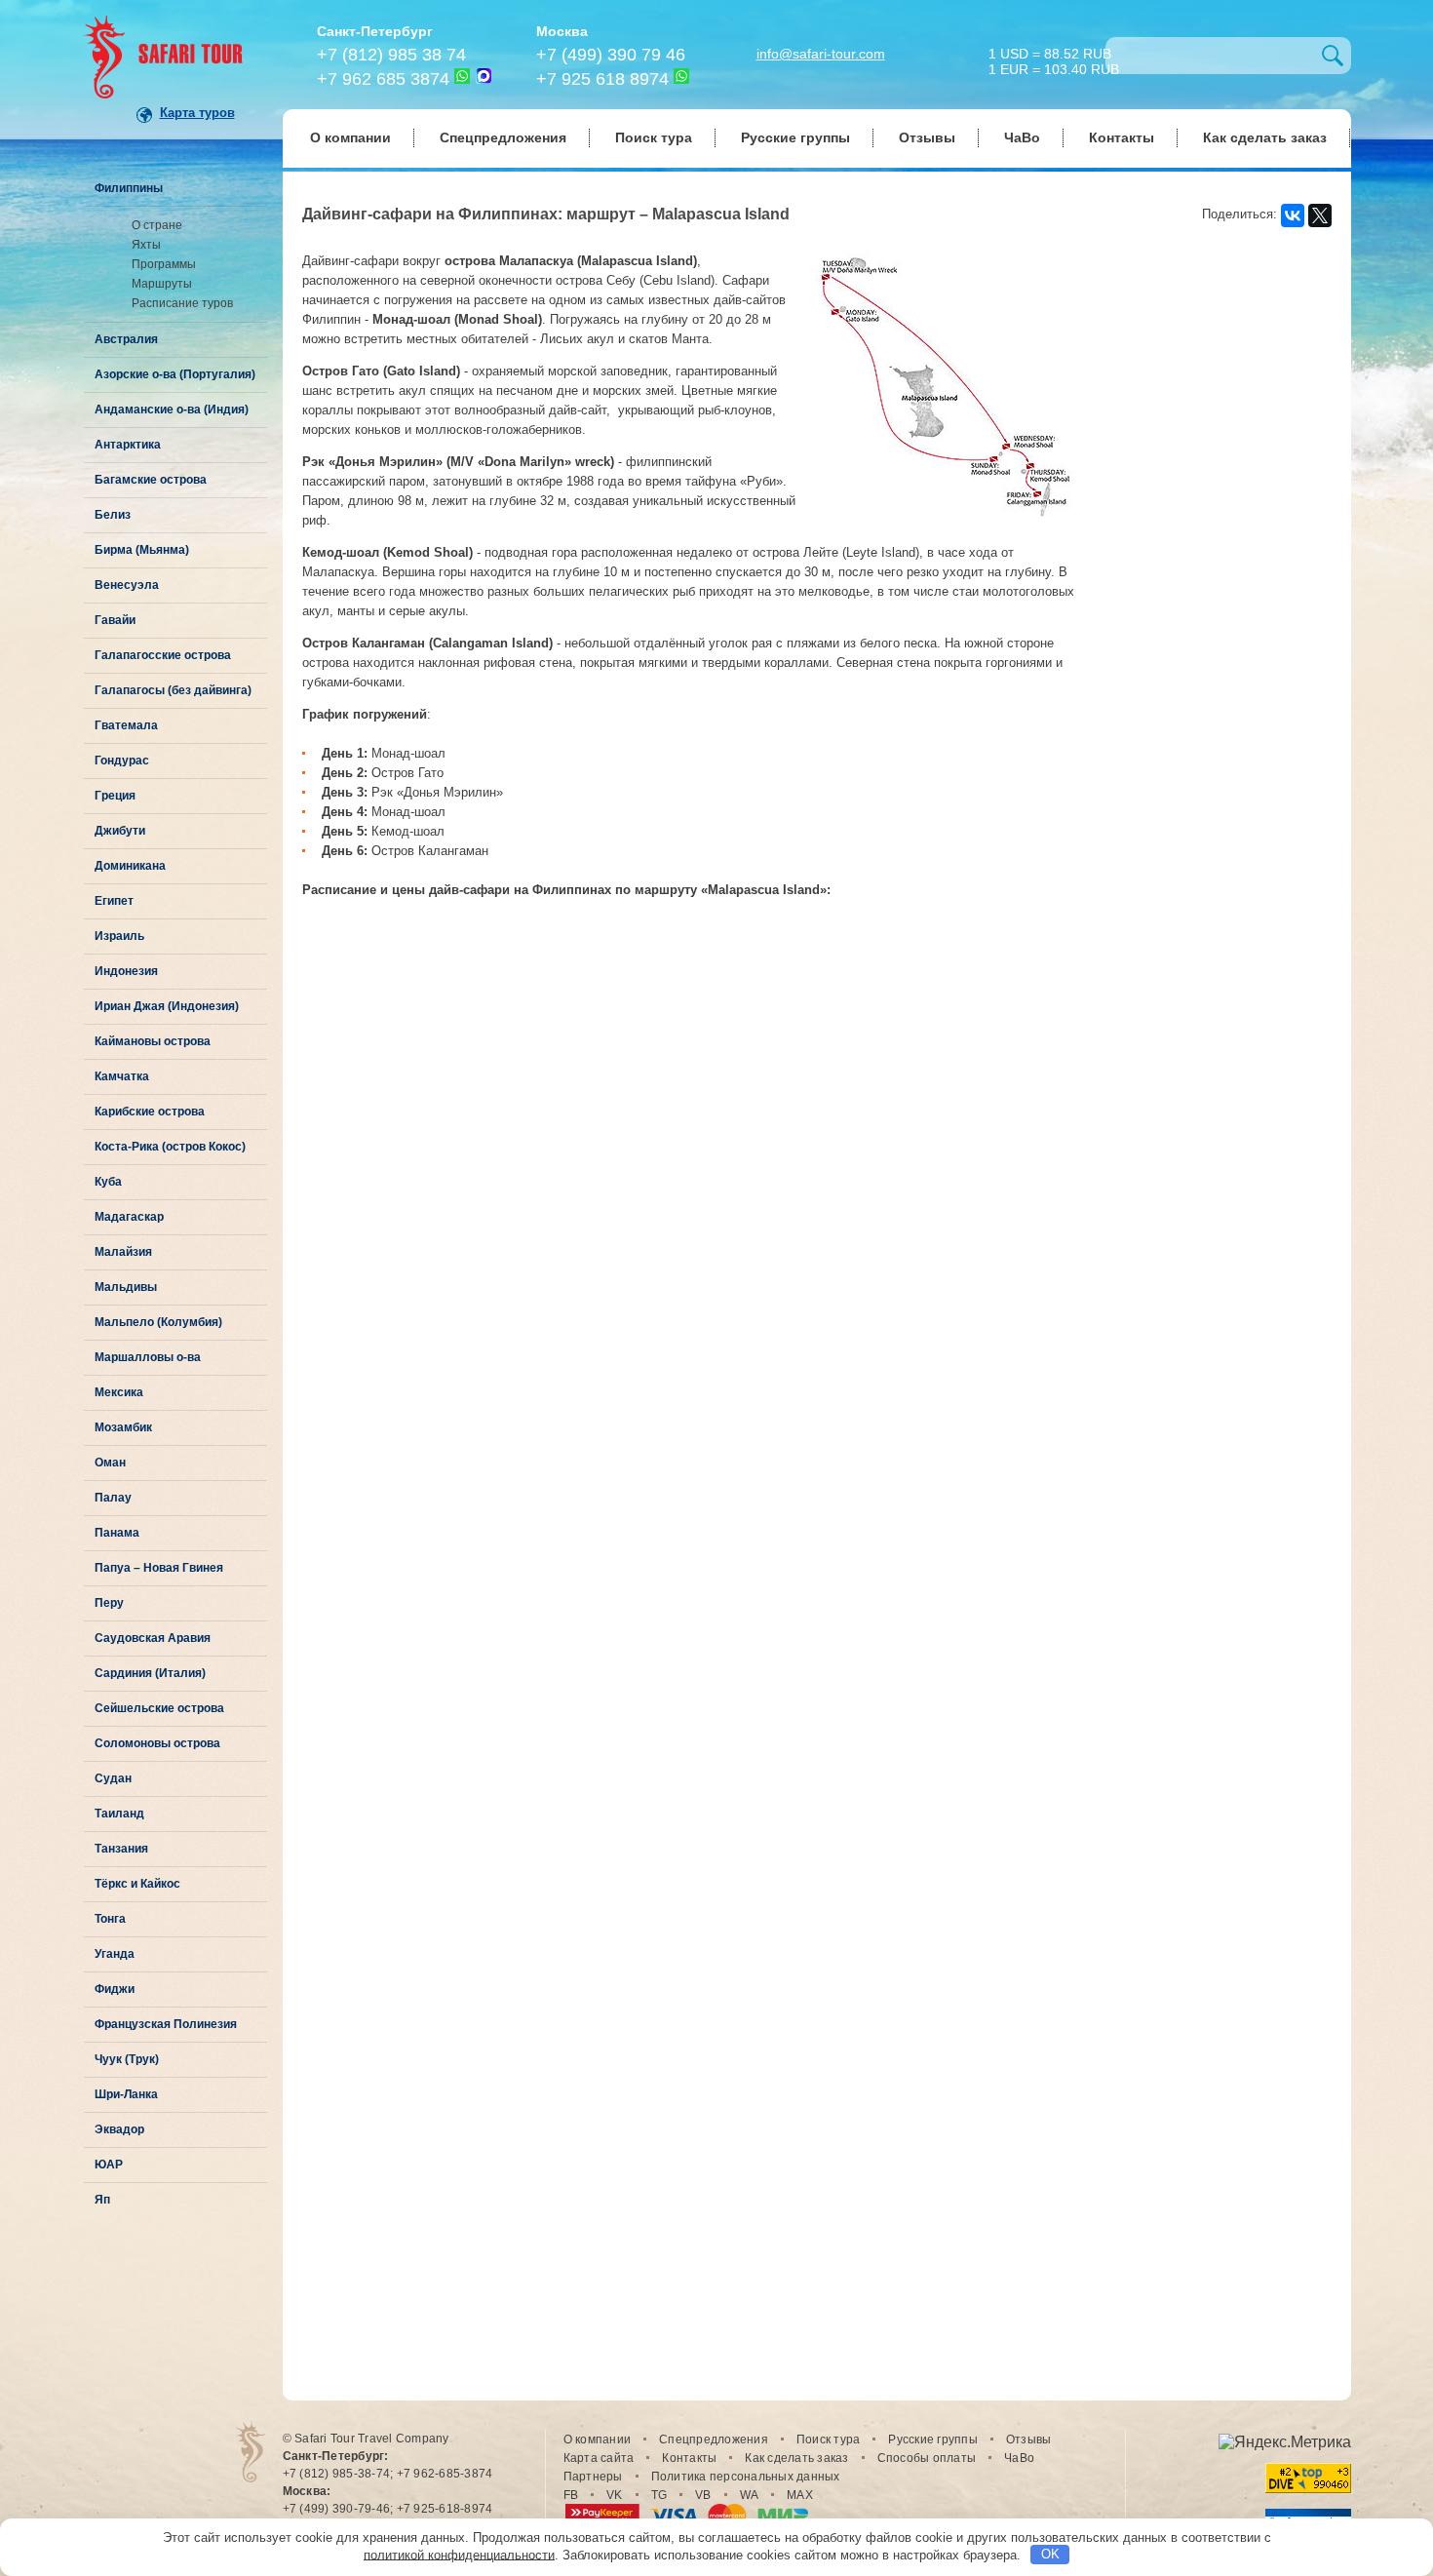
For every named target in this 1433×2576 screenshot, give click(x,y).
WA (750, 2495)
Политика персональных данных (746, 2477)
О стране (157, 225)
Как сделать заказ (1265, 137)
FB (571, 2495)
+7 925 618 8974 (602, 79)
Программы (164, 264)
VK (615, 2495)
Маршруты (162, 284)
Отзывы (927, 137)
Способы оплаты (927, 2458)
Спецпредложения (503, 137)
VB (703, 2495)
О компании (350, 137)
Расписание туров (182, 303)
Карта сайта (599, 2458)
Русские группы (795, 137)
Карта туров (197, 113)
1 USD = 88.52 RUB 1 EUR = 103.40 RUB (1054, 60)
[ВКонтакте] (1293, 215)
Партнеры (593, 2477)
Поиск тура (654, 137)
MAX (800, 2495)
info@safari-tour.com (821, 54)
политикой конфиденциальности (459, 2554)
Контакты (1122, 137)
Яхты (146, 245)
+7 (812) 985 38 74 (391, 55)
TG (659, 2495)
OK (1050, 2554)
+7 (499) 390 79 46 (611, 55)
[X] (1320, 215)
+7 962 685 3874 (383, 79)
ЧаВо (1022, 137)
